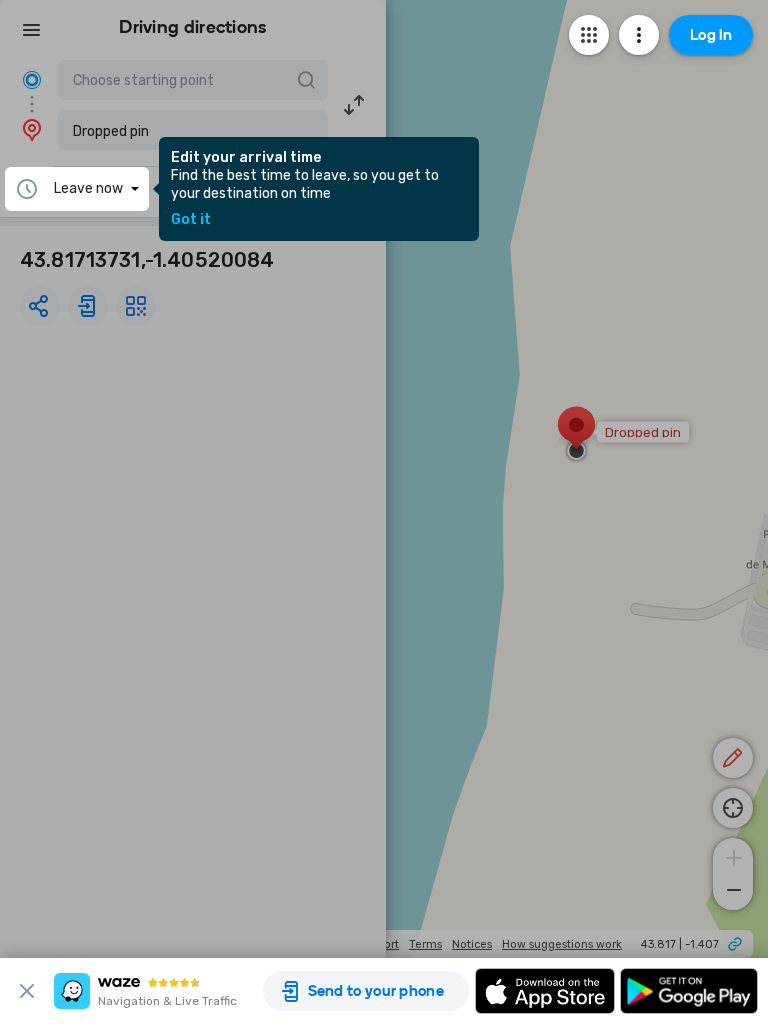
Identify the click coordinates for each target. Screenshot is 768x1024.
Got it (191, 220)
